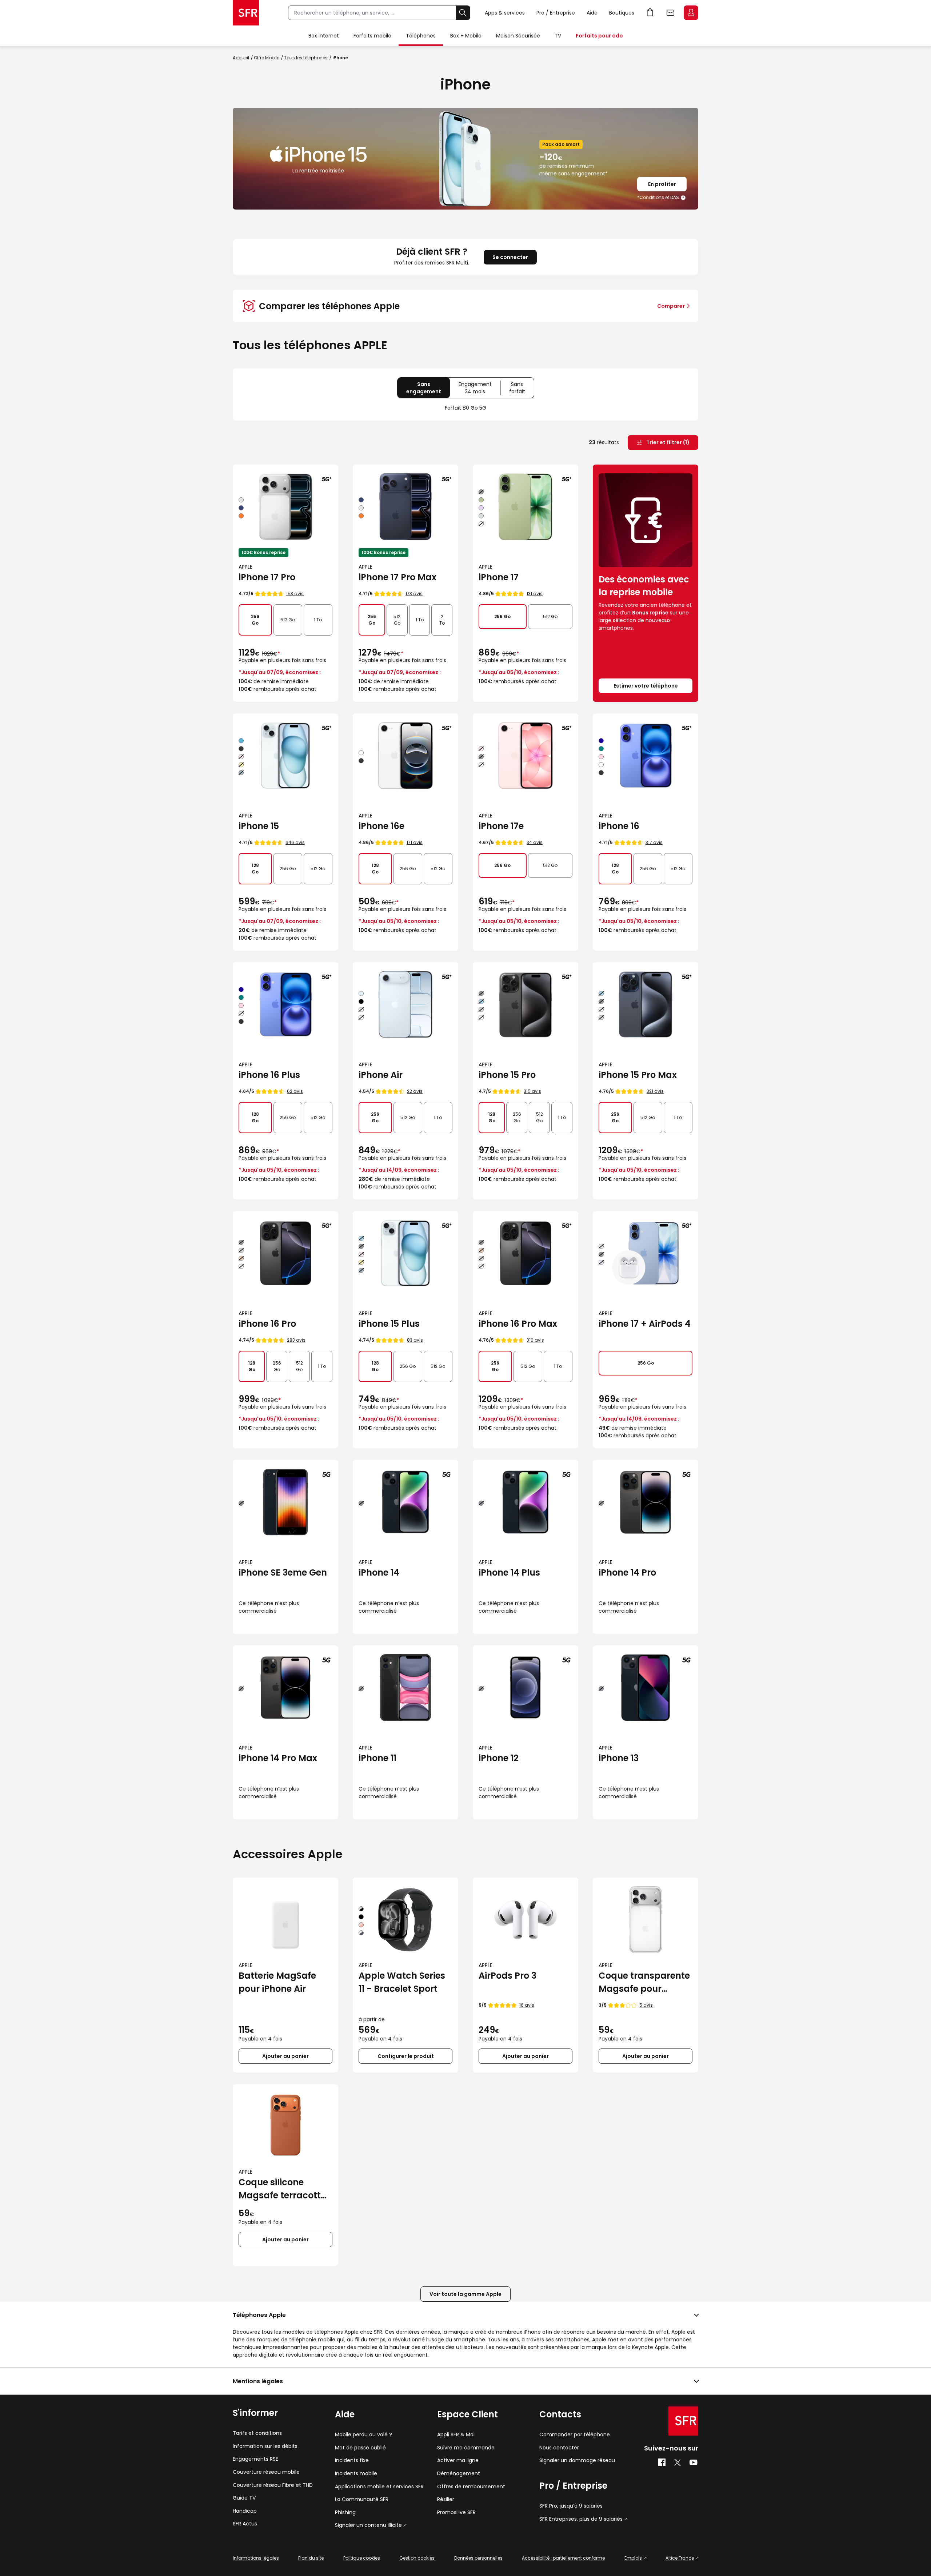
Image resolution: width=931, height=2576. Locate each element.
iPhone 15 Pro (507, 1075)
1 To (318, 620)
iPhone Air (381, 1075)
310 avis (535, 1340)
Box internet (324, 36)
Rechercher (463, 13)
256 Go (255, 620)
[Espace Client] (690, 13)
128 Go (255, 869)
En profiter (662, 184)
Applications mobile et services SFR (379, 2487)
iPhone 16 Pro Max (518, 1324)
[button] (684, 198)
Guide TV (244, 2498)
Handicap (245, 2511)
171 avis (415, 842)
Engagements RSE (255, 2459)
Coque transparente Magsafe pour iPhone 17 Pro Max (644, 1982)
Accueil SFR (246, 13)
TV (558, 36)
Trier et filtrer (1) (667, 442)
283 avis (296, 1340)
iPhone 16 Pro (267, 1324)
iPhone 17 (499, 577)
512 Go (288, 620)
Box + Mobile (466, 36)
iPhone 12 (499, 1758)
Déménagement (459, 2474)
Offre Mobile (267, 58)
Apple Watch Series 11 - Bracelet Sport (402, 1982)
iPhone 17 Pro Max (397, 577)
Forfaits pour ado (599, 36)
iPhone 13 (619, 1758)
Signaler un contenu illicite (368, 2525)
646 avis (295, 842)
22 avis (415, 1091)
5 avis (646, 2005)
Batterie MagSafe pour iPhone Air (277, 1982)
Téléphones (421, 36)
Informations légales (256, 2558)
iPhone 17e (501, 826)
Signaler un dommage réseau (577, 2460)
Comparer (671, 306)
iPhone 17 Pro (267, 577)
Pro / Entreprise (556, 13)
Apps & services (505, 13)
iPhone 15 (259, 826)
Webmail (671, 13)
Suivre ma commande (466, 2448)
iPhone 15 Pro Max (638, 1075)
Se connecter (510, 257)
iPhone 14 (379, 1572)
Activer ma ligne (458, 2460)
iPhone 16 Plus (269, 1075)
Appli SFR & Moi (456, 2435)
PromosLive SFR (456, 2513)
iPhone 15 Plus (389, 1324)
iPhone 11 (377, 1758)
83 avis (415, 1340)
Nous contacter (559, 2448)
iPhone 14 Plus (509, 1572)
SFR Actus (245, 2524)
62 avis (295, 1091)
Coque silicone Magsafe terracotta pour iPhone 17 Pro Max (283, 2189)
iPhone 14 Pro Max (278, 1758)
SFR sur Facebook (662, 2462)
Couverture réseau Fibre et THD (273, 2485)
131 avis (535, 594)
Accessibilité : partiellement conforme (563, 2558)
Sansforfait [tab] (522, 389)
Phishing (345, 2513)
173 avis (414, 594)
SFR (683, 2421)
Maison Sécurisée (518, 36)
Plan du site (311, 2558)
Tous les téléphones (306, 58)
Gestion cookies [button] (417, 2558)
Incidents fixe (352, 2460)
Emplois (633, 2558)
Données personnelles (478, 2558)
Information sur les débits (265, 2446)
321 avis (655, 1091)
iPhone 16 (619, 826)
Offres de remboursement (471, 2487)
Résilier (446, 2499)
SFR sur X (678, 2462)
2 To (442, 620)
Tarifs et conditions (257, 2433)
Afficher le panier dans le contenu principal (650, 13)
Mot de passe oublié (360, 2448)
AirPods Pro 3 (508, 1976)
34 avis (535, 842)
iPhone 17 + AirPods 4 (645, 1324)
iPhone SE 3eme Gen (283, 1572)
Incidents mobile (356, 2474)
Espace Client (691, 13)
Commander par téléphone (575, 2435)
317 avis (654, 842)
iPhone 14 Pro (627, 1572)
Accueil (241, 58)
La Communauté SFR (362, 2499)
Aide (592, 13)
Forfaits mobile (372, 36)
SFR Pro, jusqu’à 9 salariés (571, 2506)
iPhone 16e (381, 826)
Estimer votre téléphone (646, 686)
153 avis (295, 594)
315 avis (532, 1091)
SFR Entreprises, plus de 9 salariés (581, 2519)
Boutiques (622, 13)
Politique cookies (362, 2558)
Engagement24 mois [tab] (480, 389)
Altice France (680, 2558)
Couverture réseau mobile (266, 2472)
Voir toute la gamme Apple (465, 2294)
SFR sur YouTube (694, 2462)
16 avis (527, 2005)
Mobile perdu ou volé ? (363, 2435)
